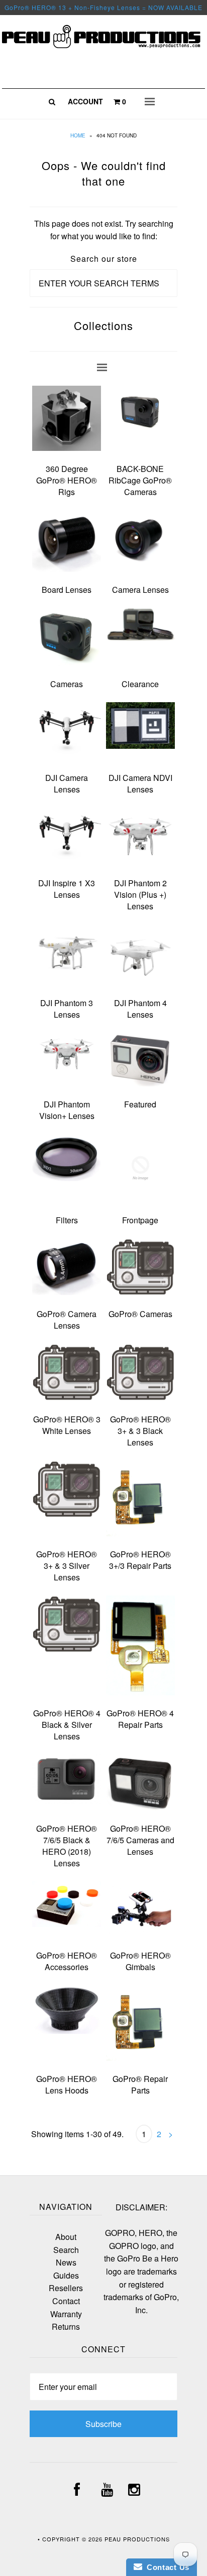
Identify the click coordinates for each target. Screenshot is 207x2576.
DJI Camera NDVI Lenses (140, 783)
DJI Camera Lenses (67, 783)
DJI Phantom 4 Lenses (140, 1009)
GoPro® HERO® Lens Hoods (67, 2084)
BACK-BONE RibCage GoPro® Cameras (140, 480)
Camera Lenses (140, 590)
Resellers (66, 2288)
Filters (67, 1220)
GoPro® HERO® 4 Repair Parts (140, 1719)
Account (85, 101)
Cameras (67, 684)
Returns (66, 2326)
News (66, 2262)
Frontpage (140, 1220)
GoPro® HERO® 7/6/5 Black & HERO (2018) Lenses (67, 1846)
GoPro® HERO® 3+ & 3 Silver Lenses (67, 1566)
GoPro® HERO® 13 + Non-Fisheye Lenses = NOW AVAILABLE (103, 7)
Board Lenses (67, 590)
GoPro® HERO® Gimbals (140, 1961)
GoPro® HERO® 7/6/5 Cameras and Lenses (140, 1840)
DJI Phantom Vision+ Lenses (67, 1110)
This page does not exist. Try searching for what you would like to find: (104, 230)
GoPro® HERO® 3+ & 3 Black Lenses (140, 1431)
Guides (66, 2275)
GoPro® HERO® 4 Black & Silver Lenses (67, 1725)
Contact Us (166, 2567)
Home (78, 135)
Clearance (140, 684)
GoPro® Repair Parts (140, 2084)
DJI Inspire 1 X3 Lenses (67, 889)
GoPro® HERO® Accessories (67, 1961)
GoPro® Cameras (140, 1314)
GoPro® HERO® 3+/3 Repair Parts (140, 1560)
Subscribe (103, 2424)
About (66, 2237)
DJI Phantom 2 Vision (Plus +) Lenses (140, 895)
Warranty (66, 2314)
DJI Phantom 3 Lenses (67, 1009)
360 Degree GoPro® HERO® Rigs (67, 480)
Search (66, 2250)
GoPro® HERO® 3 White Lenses (67, 1425)
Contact (66, 2301)
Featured (140, 1104)
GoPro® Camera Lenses (67, 1320)
